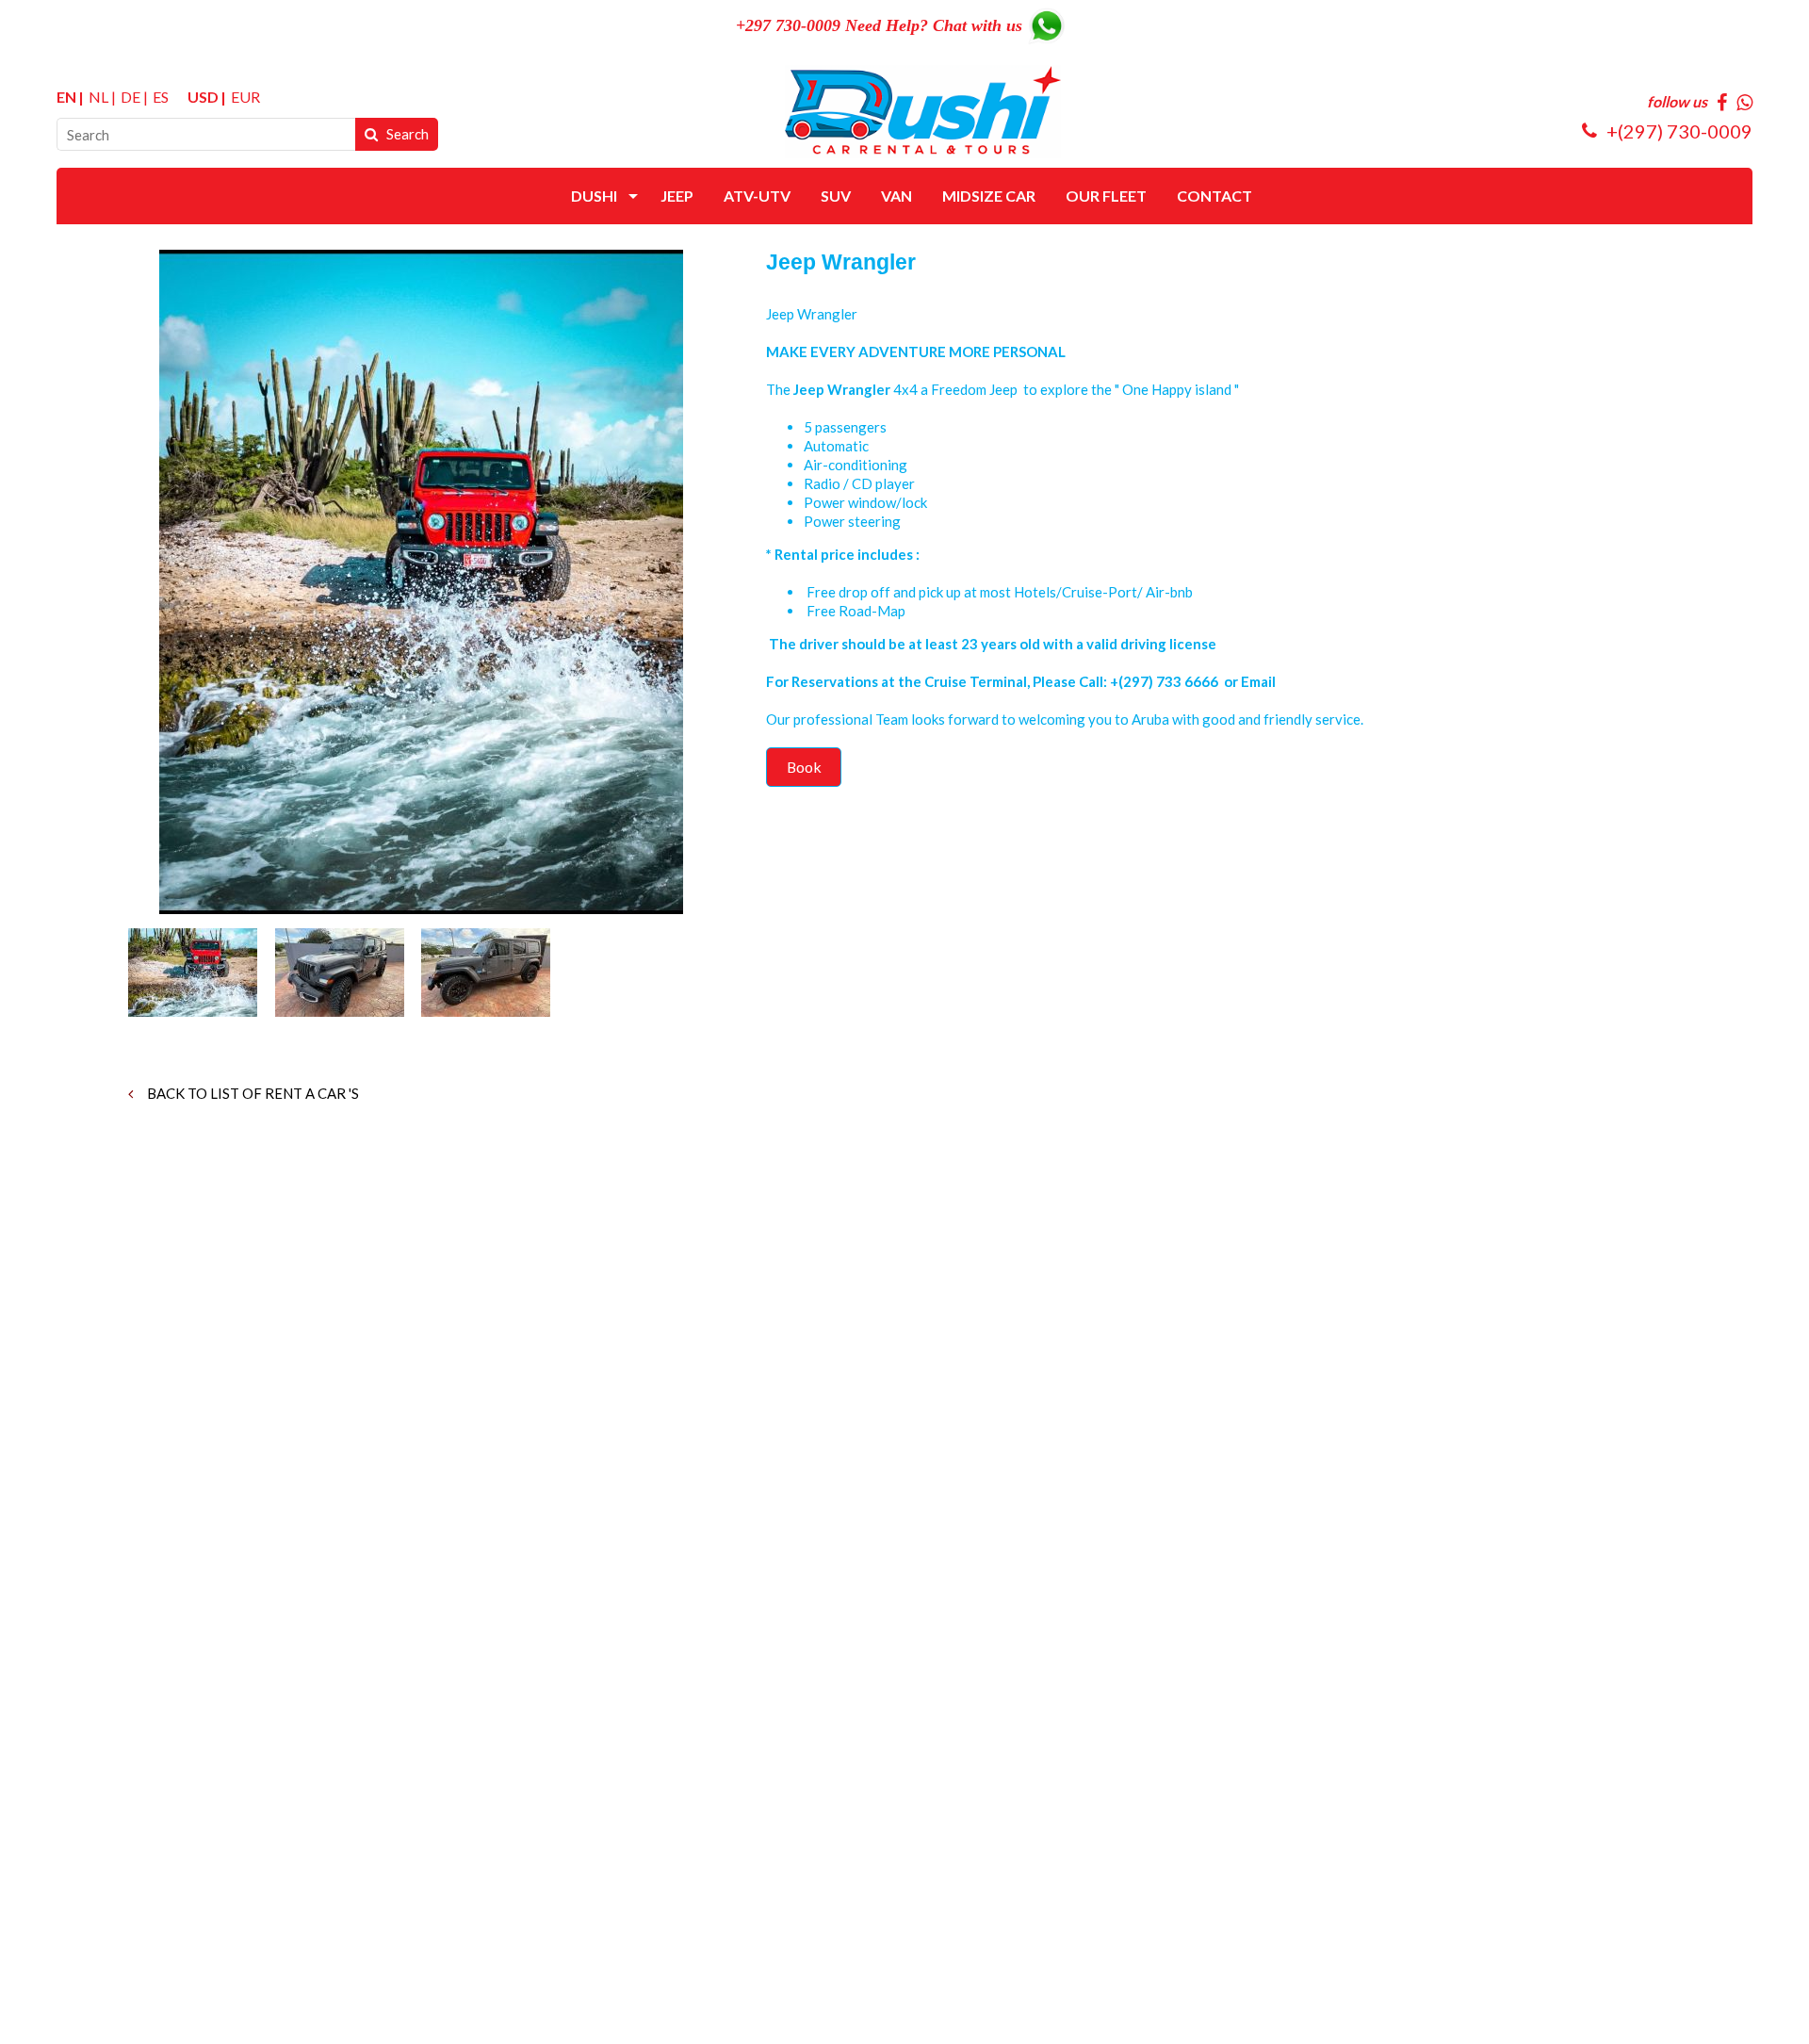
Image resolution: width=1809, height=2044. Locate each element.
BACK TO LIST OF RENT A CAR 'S (252, 1093)
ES (161, 97)
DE (130, 97)
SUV (836, 196)
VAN (896, 196)
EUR (245, 97)
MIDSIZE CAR (989, 196)
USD (203, 97)
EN (66, 97)
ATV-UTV (757, 196)
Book (804, 767)
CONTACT (1214, 196)
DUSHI (594, 196)
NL (98, 97)
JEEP (677, 196)
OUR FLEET (1106, 196)
